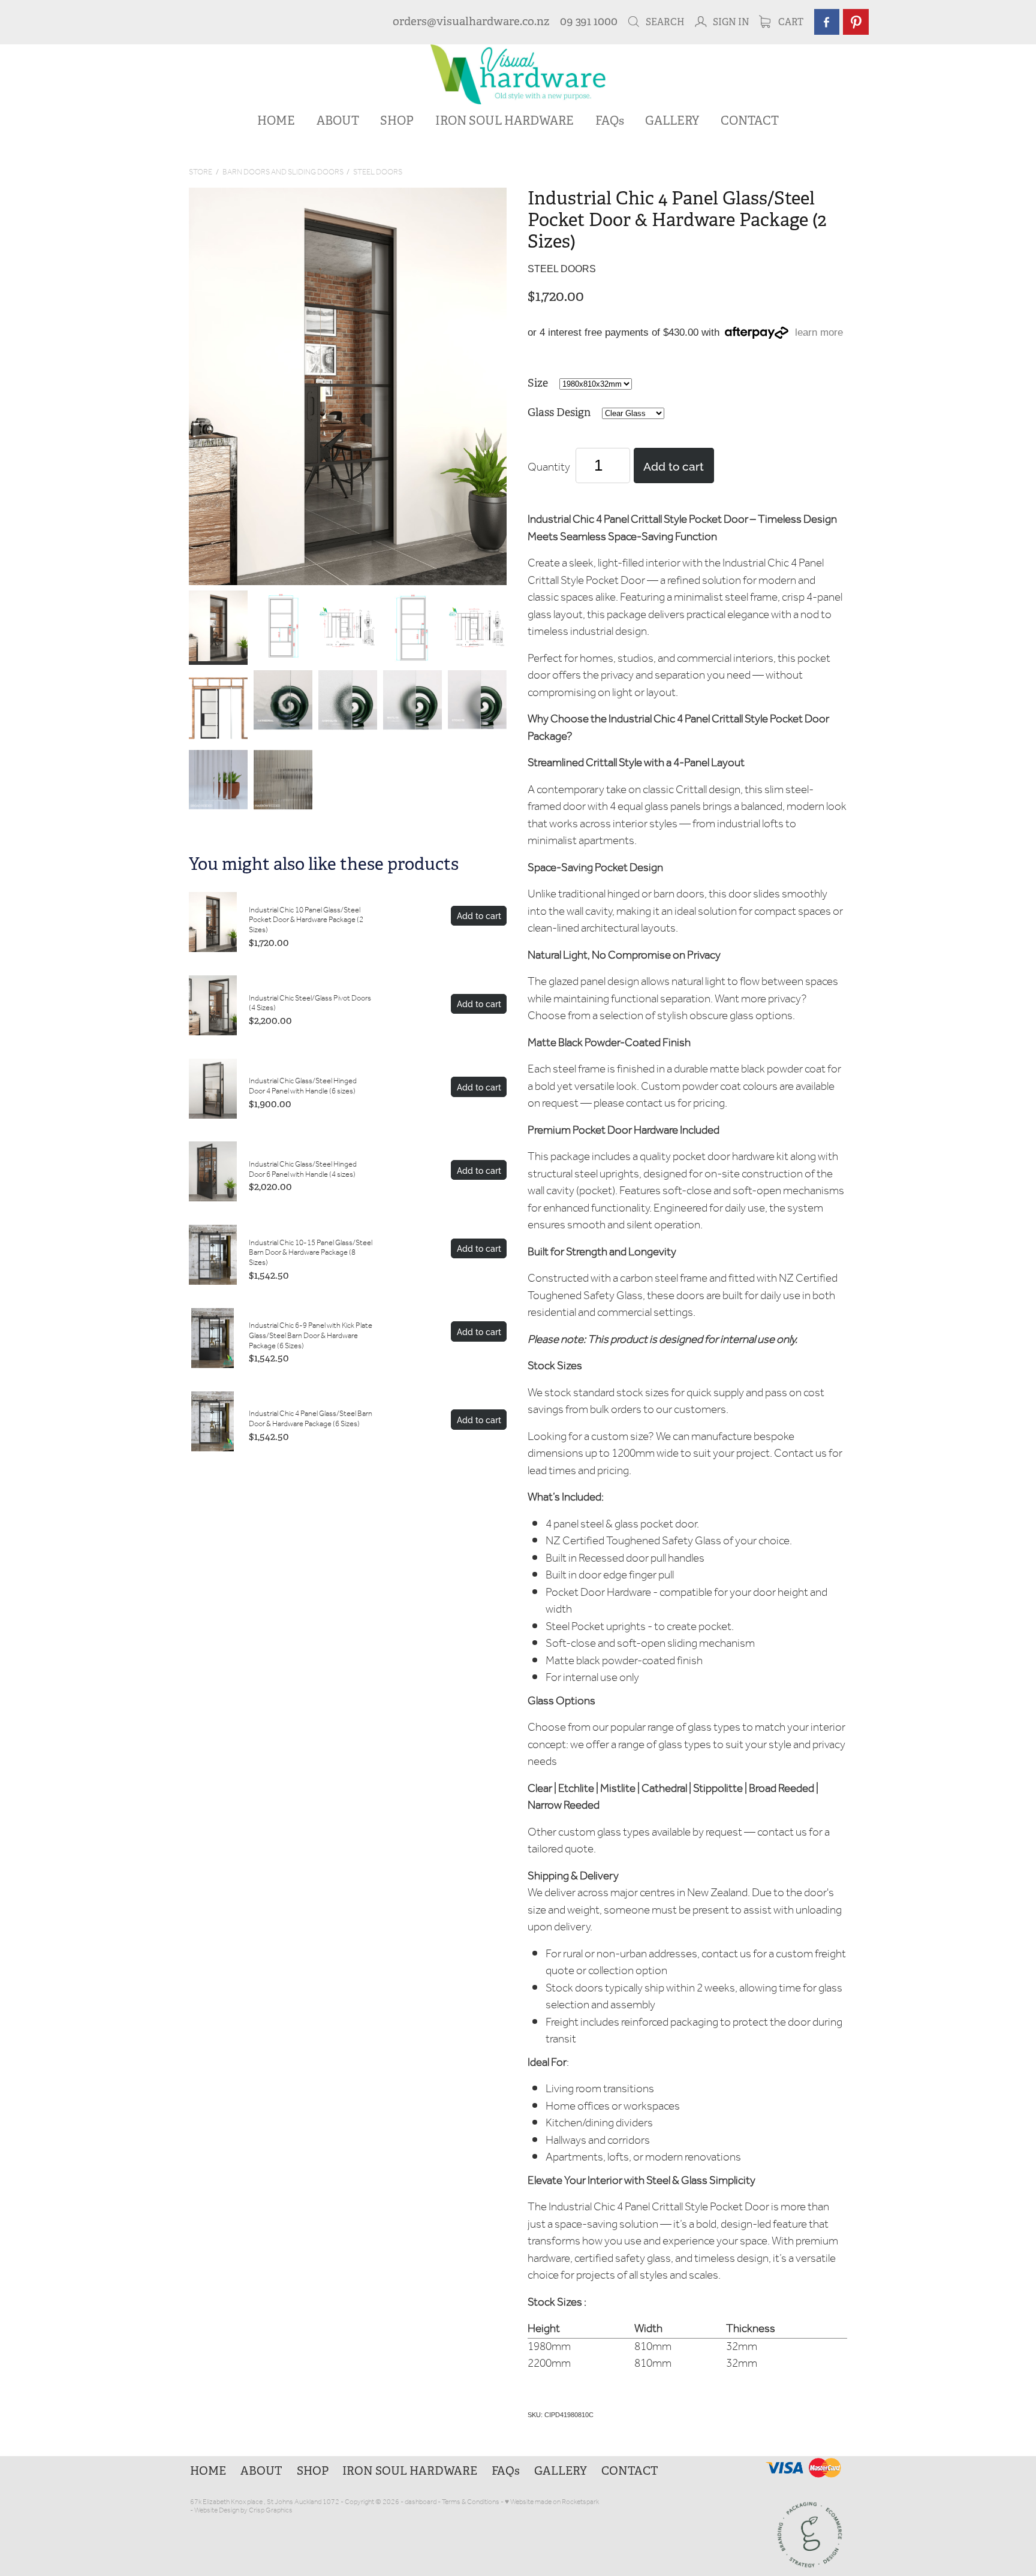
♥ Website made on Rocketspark (552, 2502)
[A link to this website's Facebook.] (827, 22)
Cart (790, 22)
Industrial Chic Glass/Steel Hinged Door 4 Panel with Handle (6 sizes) (303, 1086)
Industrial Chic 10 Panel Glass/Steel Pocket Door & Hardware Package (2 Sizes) (306, 920)
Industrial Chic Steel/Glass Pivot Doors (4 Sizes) (310, 1004)
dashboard (421, 2502)
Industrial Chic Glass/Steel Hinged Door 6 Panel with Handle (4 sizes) (303, 1170)
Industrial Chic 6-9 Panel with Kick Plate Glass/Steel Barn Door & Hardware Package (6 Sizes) (311, 1336)
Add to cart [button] (674, 465)
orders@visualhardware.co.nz (471, 22)
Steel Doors (378, 172)
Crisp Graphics (271, 2510)
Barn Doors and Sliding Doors (283, 172)
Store (201, 172)
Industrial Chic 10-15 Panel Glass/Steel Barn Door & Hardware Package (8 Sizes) (311, 1253)
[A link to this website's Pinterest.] (856, 22)
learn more (819, 333)
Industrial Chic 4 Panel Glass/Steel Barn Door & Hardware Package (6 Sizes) (311, 1419)
